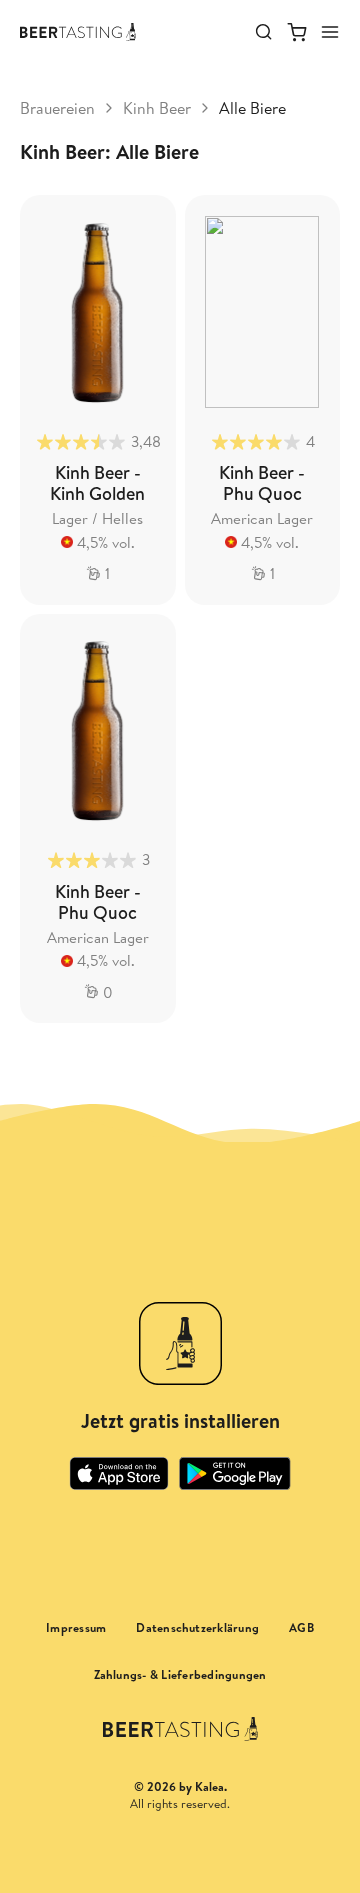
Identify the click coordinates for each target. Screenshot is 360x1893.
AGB (301, 1628)
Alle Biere (252, 108)
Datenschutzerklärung (197, 1628)
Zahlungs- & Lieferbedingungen (180, 1675)
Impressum (76, 1628)
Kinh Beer (157, 108)
